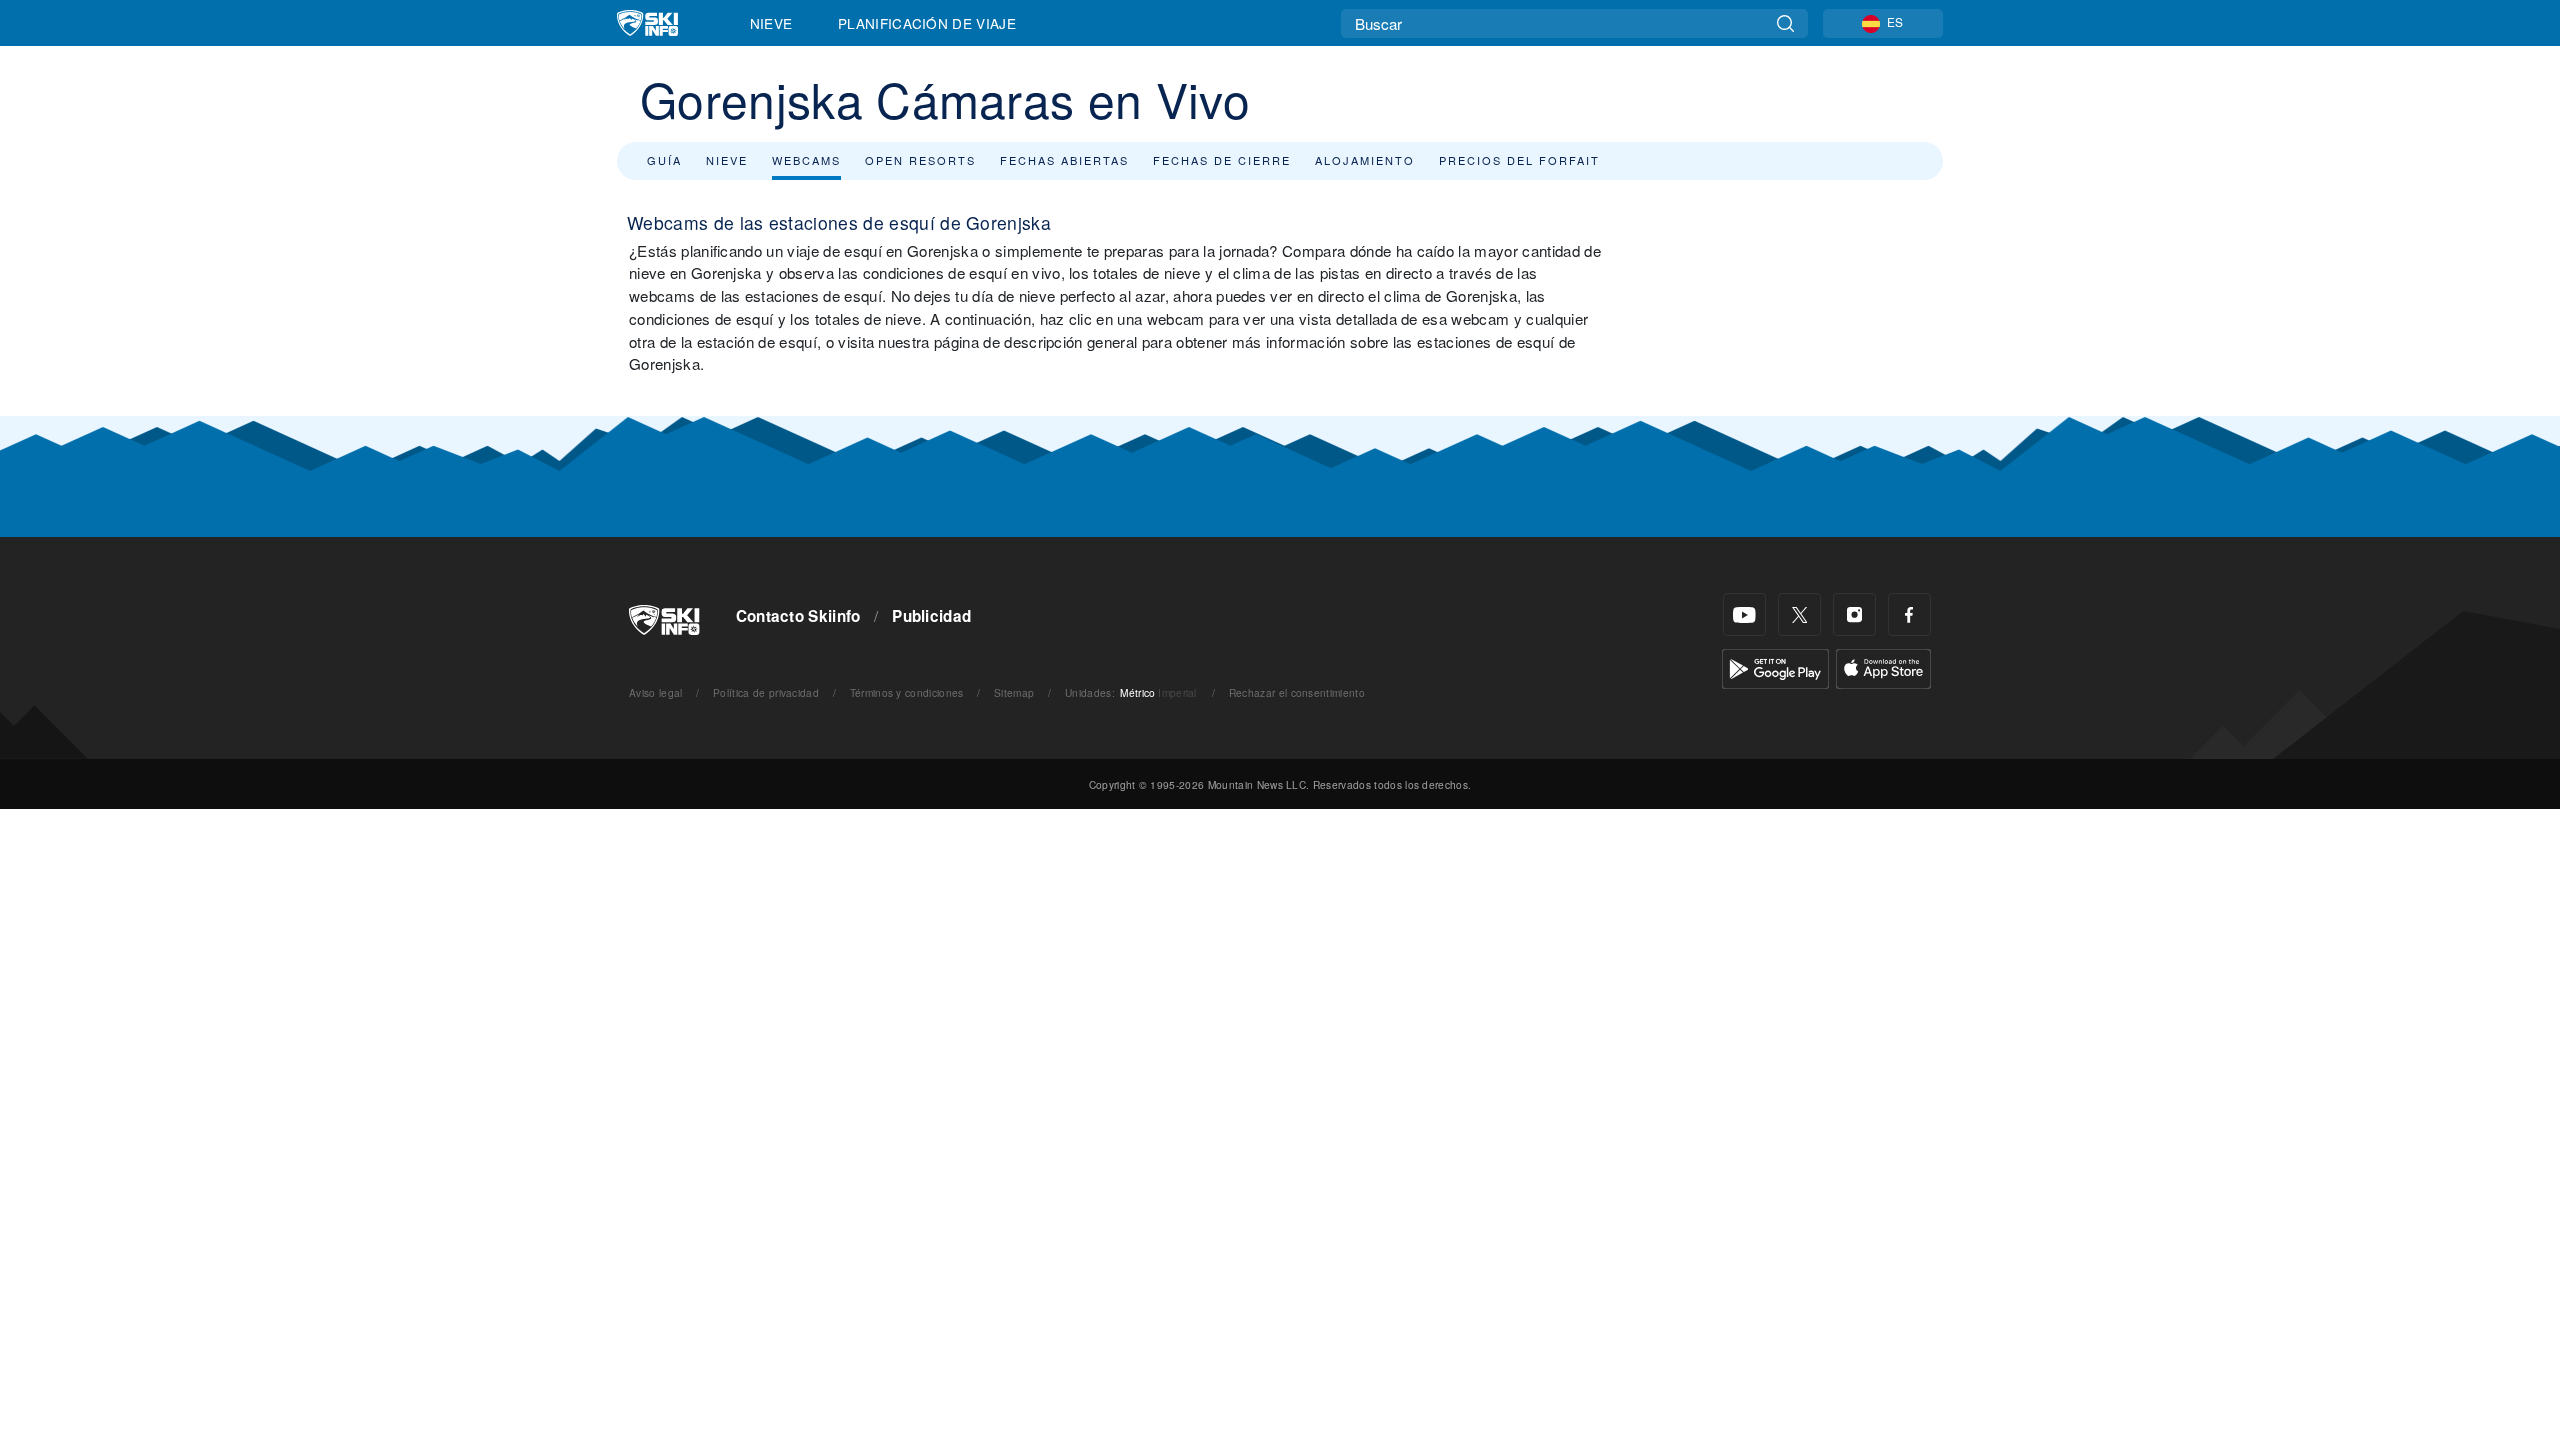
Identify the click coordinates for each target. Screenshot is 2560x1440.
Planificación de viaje (927, 23)
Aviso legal (656, 692)
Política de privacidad (766, 692)
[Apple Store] (1883, 666)
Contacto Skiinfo (798, 616)
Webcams (806, 160)
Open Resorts (920, 160)
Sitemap (1014, 692)
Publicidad (931, 616)
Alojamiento (1365, 160)
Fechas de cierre (1222, 160)
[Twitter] (1799, 614)
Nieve (771, 23)
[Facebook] (1909, 614)
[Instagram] (1854, 614)
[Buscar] (1785, 23)
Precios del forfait (1519, 160)
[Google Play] (1775, 666)
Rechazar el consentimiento (1297, 692)
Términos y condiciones (907, 692)
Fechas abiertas (1064, 160)
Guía (664, 160)
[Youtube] (1744, 614)
